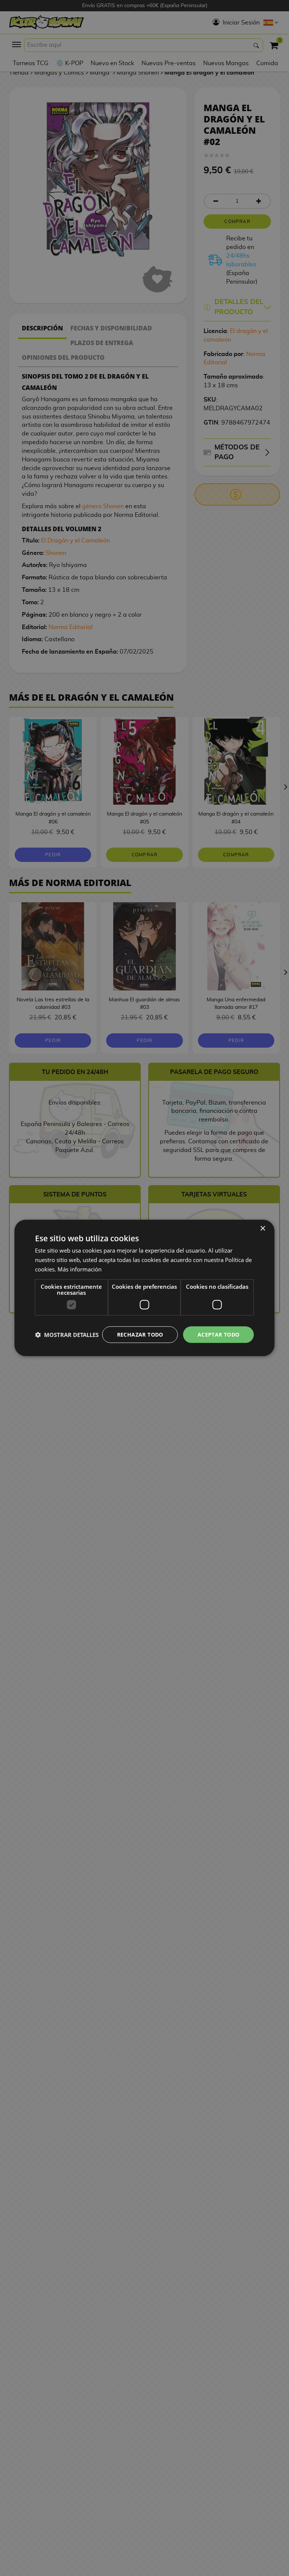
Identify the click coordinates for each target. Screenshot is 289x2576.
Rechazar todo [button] (140, 1334)
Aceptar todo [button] (219, 1334)
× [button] (262, 1229)
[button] (67, 1335)
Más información (80, 1269)
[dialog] (144, 1288)
